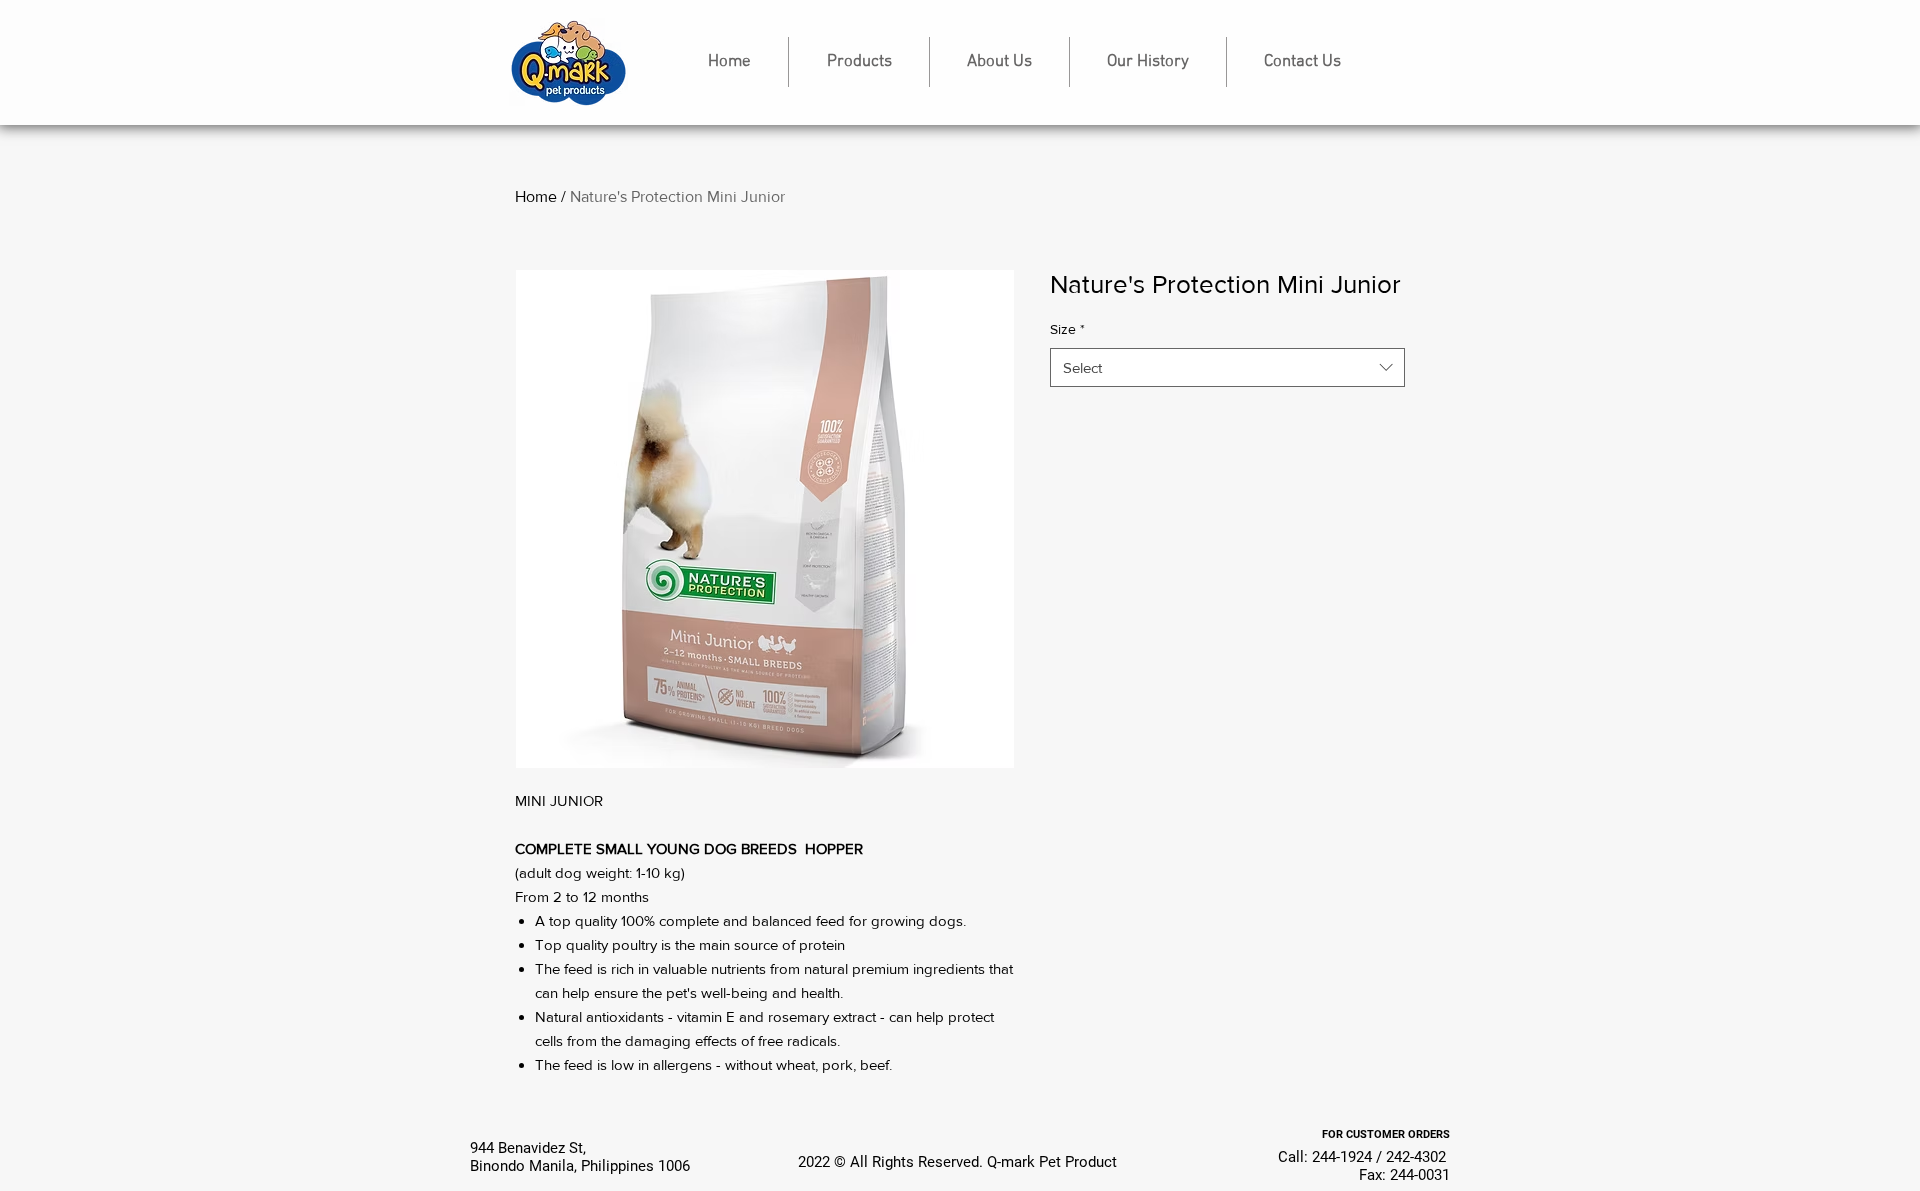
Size (1067, 329)
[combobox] (1227, 367)
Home (536, 196)
